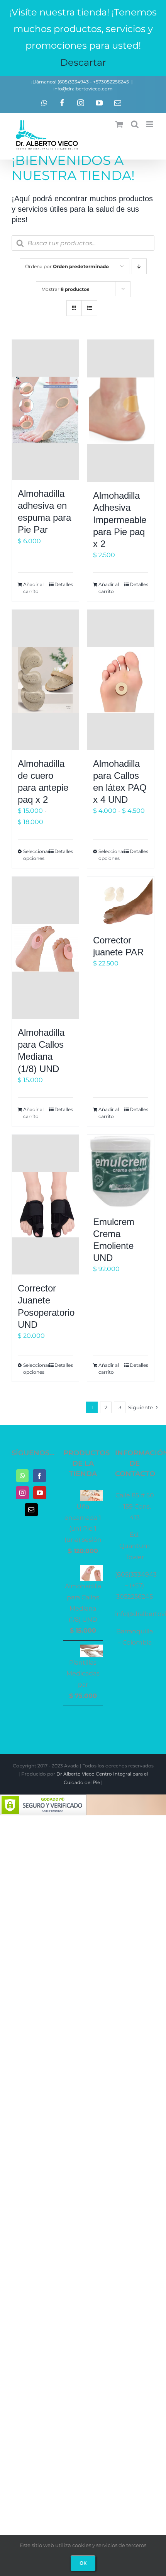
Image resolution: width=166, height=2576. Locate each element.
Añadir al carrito (33, 588)
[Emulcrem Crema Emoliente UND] (121, 1171)
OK (83, 2563)
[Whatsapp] (22, 1476)
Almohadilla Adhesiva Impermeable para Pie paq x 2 (120, 520)
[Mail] (31, 1510)
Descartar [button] (83, 62)
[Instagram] (22, 1493)
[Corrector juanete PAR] (121, 901)
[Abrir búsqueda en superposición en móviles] (83, 243)
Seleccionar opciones (34, 855)
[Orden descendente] (139, 266)
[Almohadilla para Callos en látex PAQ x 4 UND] (121, 680)
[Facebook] (39, 1476)
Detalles (64, 584)
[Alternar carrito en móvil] (119, 124)
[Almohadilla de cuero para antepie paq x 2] (45, 680)
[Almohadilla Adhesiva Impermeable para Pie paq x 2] (121, 411)
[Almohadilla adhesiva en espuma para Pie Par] (45, 410)
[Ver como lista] (89, 308)
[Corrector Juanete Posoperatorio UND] (45, 1205)
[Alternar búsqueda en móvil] (135, 124)
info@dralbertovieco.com (83, 89)
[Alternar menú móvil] (150, 124)
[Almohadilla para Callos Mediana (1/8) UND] (45, 948)
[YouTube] (40, 1493)
